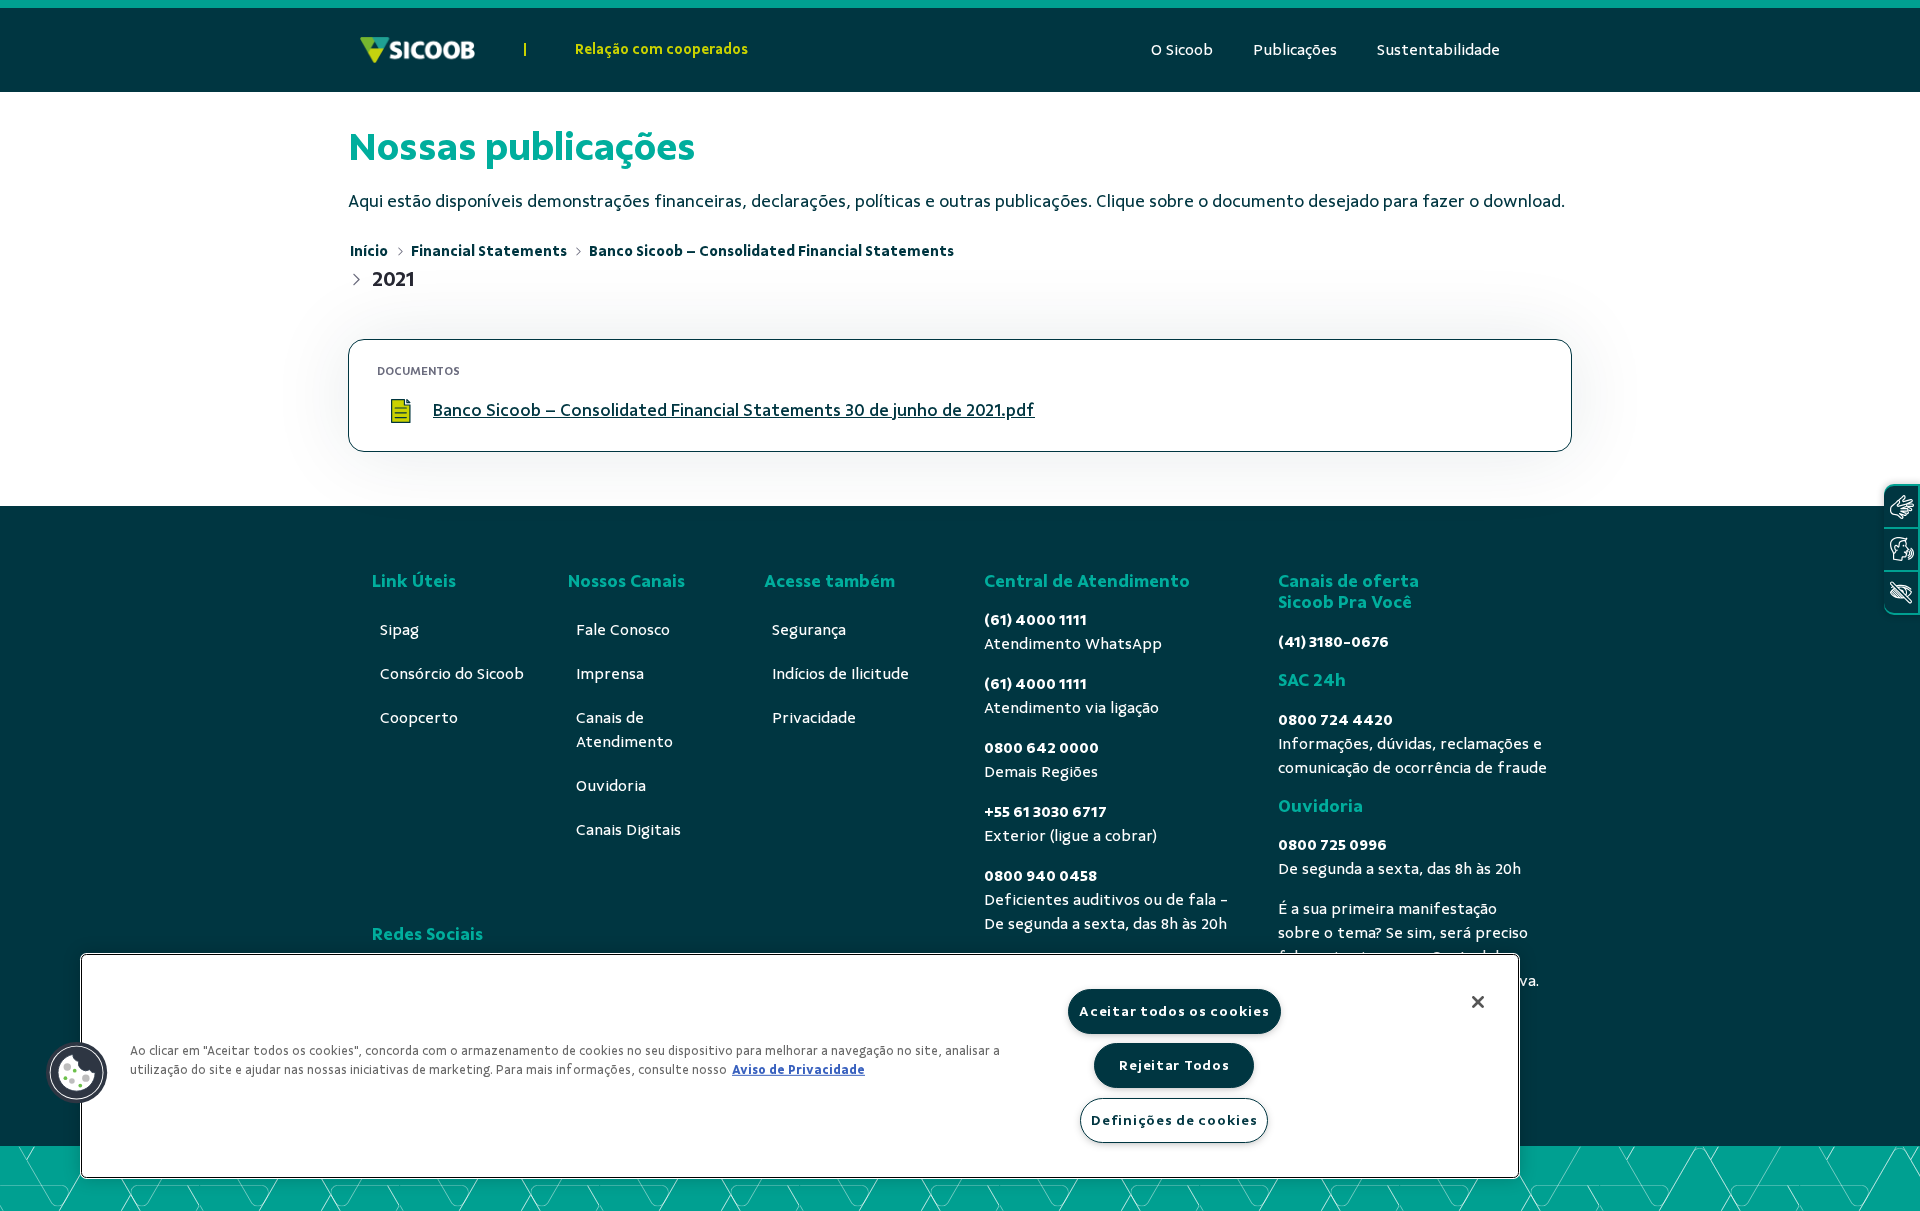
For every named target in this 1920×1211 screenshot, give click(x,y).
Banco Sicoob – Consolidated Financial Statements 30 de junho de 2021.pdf (734, 410)
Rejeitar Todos (1174, 1065)
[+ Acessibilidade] (1901, 592)
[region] (800, 1066)
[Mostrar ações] (1517, 411)
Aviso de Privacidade (798, 1070)
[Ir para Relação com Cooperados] (417, 50)
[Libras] (1901, 506)
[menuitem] (1182, 50)
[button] (77, 1073)
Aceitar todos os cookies (1174, 1011)
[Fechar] (1478, 1002)
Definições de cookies (1174, 1120)
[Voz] (1901, 549)
